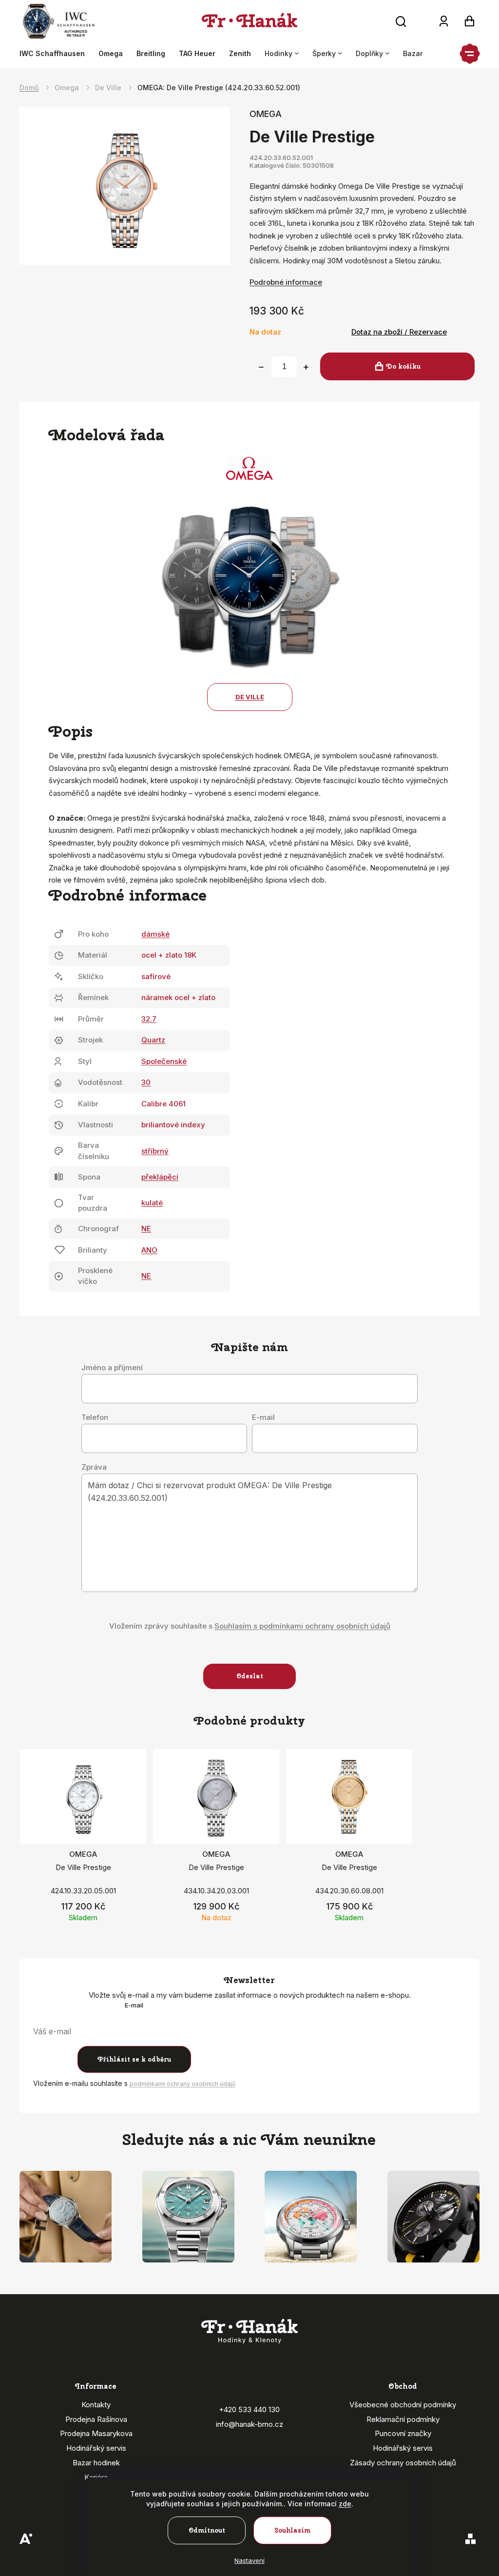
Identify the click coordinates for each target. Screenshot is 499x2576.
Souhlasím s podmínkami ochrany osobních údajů (302, 1626)
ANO (149, 1250)
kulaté (152, 1203)
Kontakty (96, 2405)
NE (146, 1229)
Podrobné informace (286, 282)
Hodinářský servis (96, 2448)
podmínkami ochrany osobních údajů (182, 2084)
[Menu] (470, 54)
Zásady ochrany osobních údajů (403, 2463)
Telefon (95, 1417)
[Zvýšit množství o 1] (306, 367)
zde (345, 2504)
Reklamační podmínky (403, 2419)
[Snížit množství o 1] (261, 367)
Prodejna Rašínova (96, 2419)
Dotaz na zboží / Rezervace (399, 332)
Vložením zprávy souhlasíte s (250, 1626)
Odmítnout (207, 2530)
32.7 (149, 1019)
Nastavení (249, 2560)
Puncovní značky (403, 2433)
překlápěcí (160, 1177)
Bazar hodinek (96, 2463)
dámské (155, 934)
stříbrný (155, 1151)
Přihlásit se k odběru (134, 2059)
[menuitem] (56, 54)
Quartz (153, 1040)
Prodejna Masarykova (96, 2433)
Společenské (164, 1061)
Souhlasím (293, 2530)
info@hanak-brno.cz (249, 2424)
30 (146, 1082)
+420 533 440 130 (249, 2409)
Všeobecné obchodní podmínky (403, 2405)
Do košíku (403, 366)
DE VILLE (250, 697)
